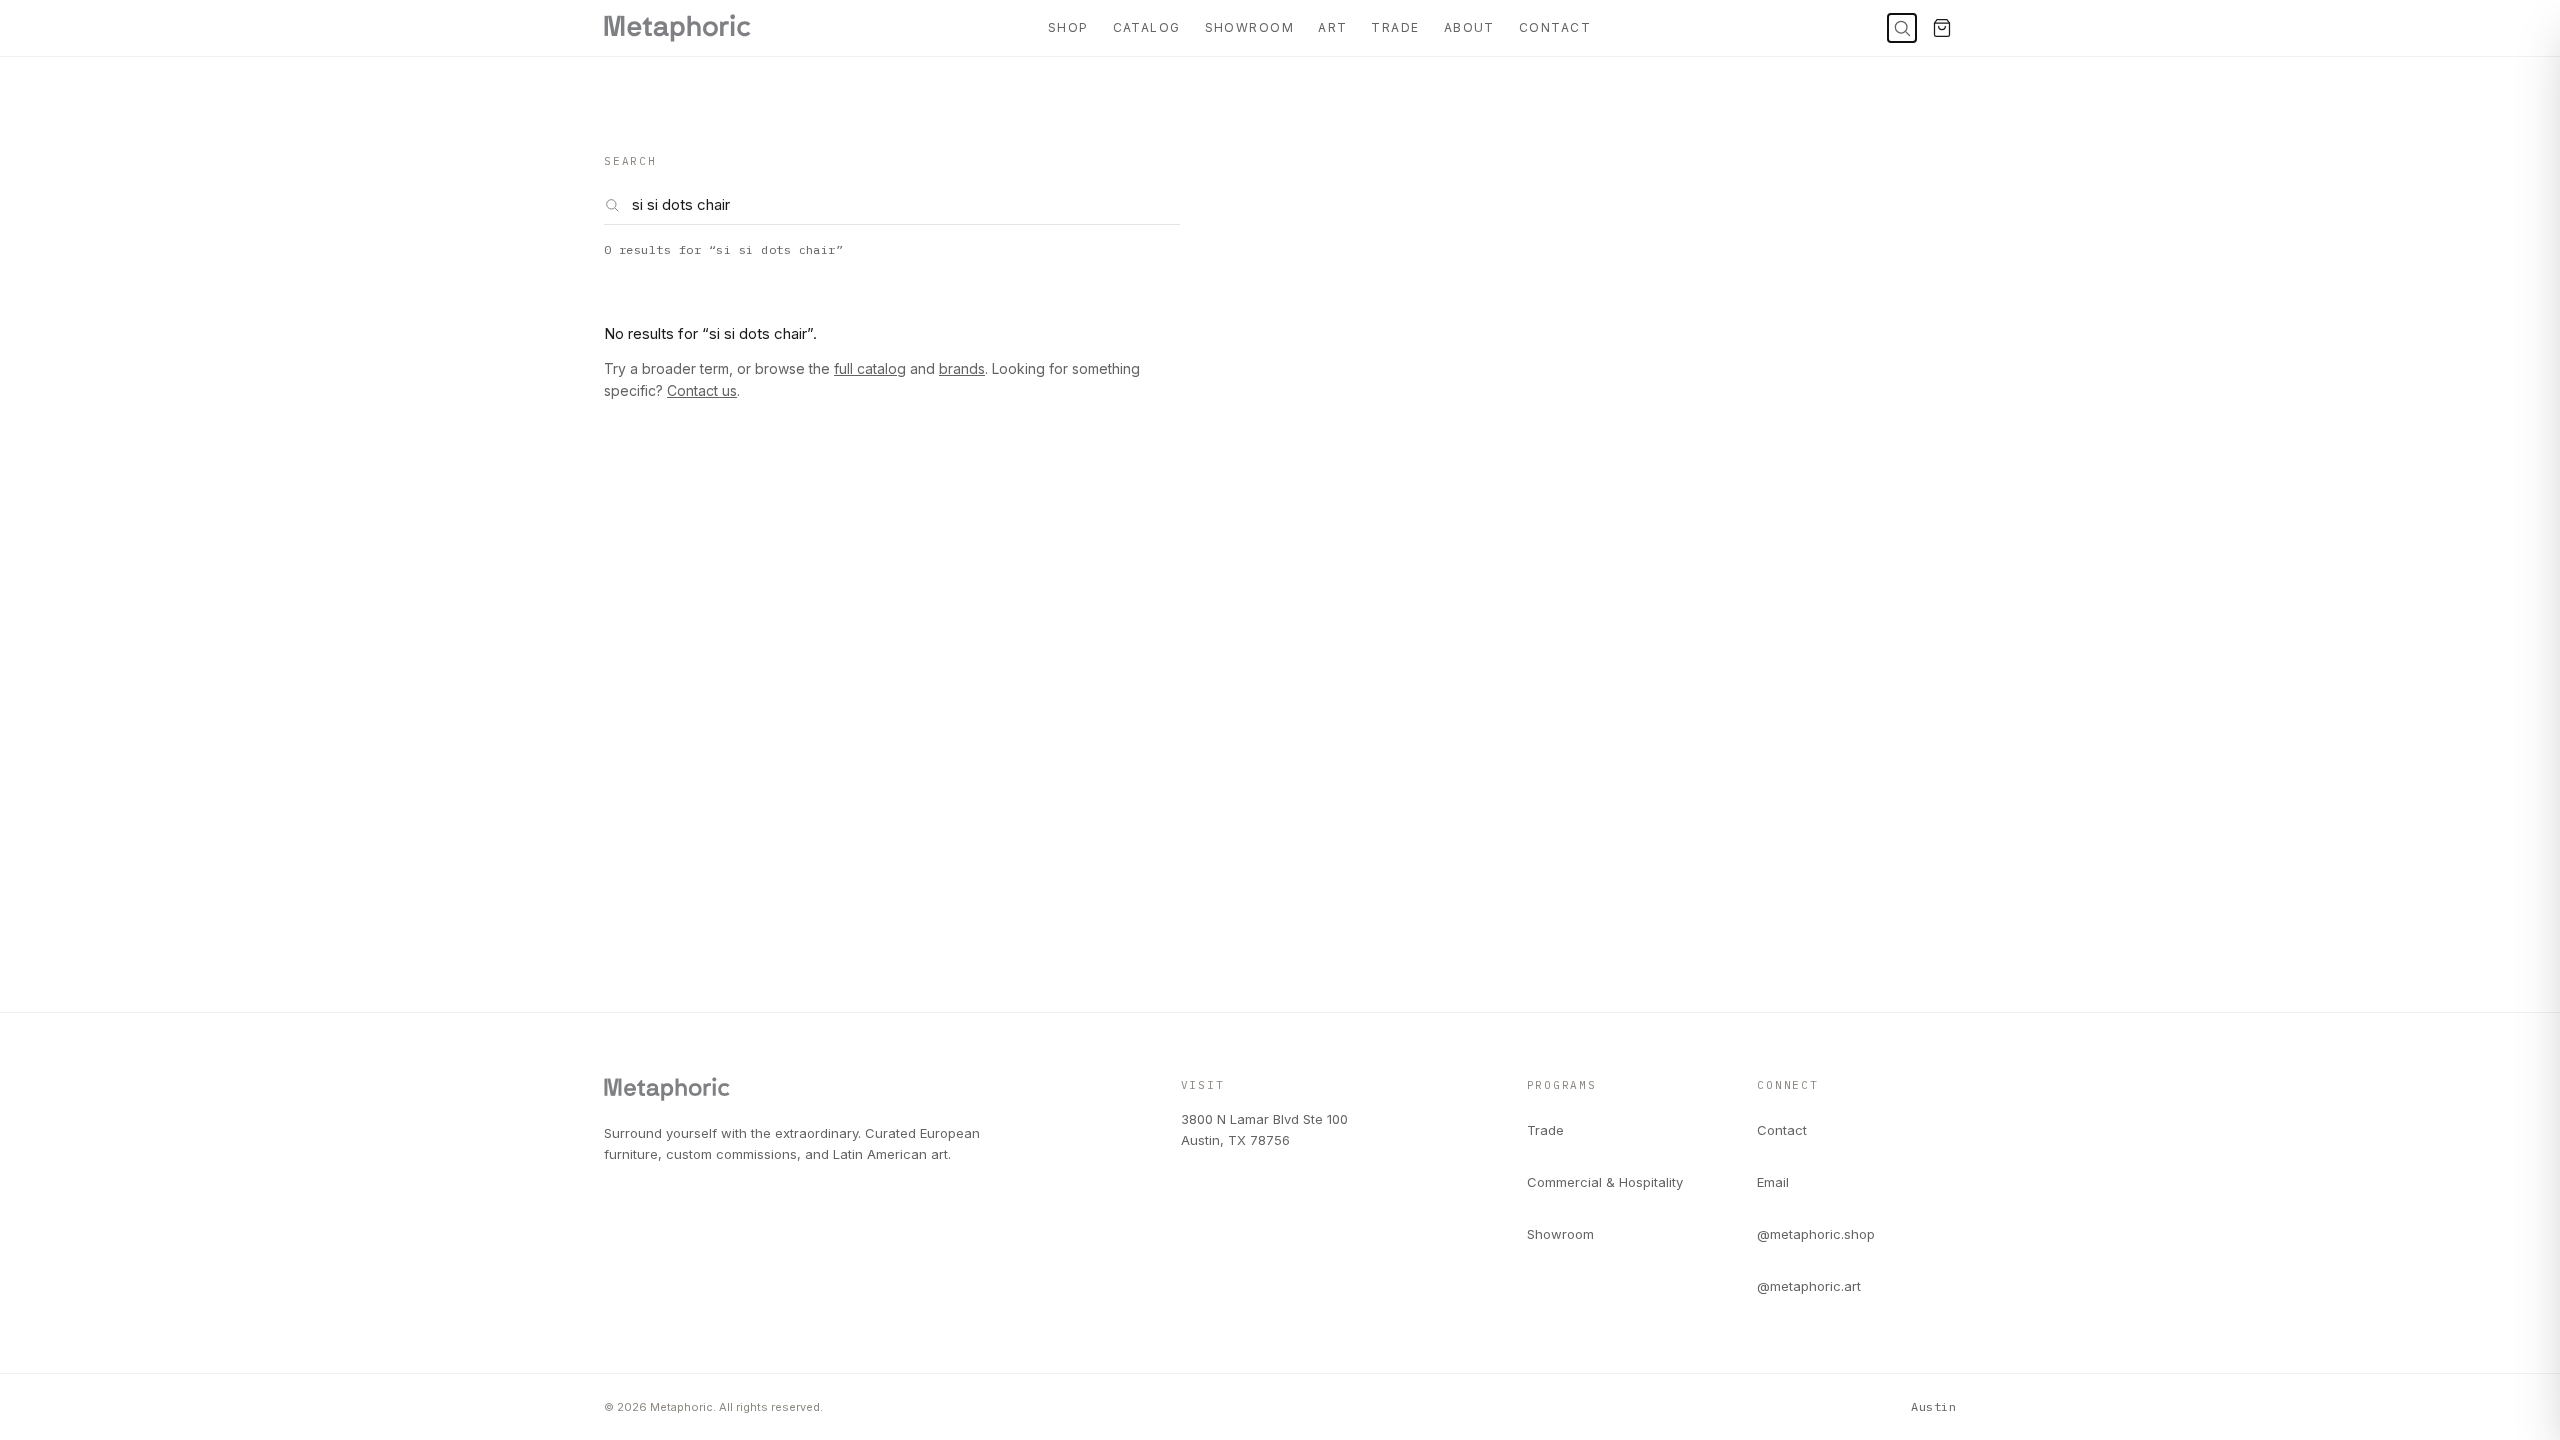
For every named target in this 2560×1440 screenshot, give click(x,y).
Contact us (702, 390)
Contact (1555, 27)
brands (962, 368)
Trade (1395, 27)
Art (1332, 27)
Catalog (1147, 27)
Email (1773, 1182)
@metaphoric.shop (1816, 1234)
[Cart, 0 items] (1942, 28)
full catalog (870, 368)
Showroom (1250, 27)
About (1469, 27)
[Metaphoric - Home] (677, 28)
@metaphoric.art (1809, 1286)
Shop (1068, 27)
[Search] (1902, 28)
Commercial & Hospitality (1605, 1182)
